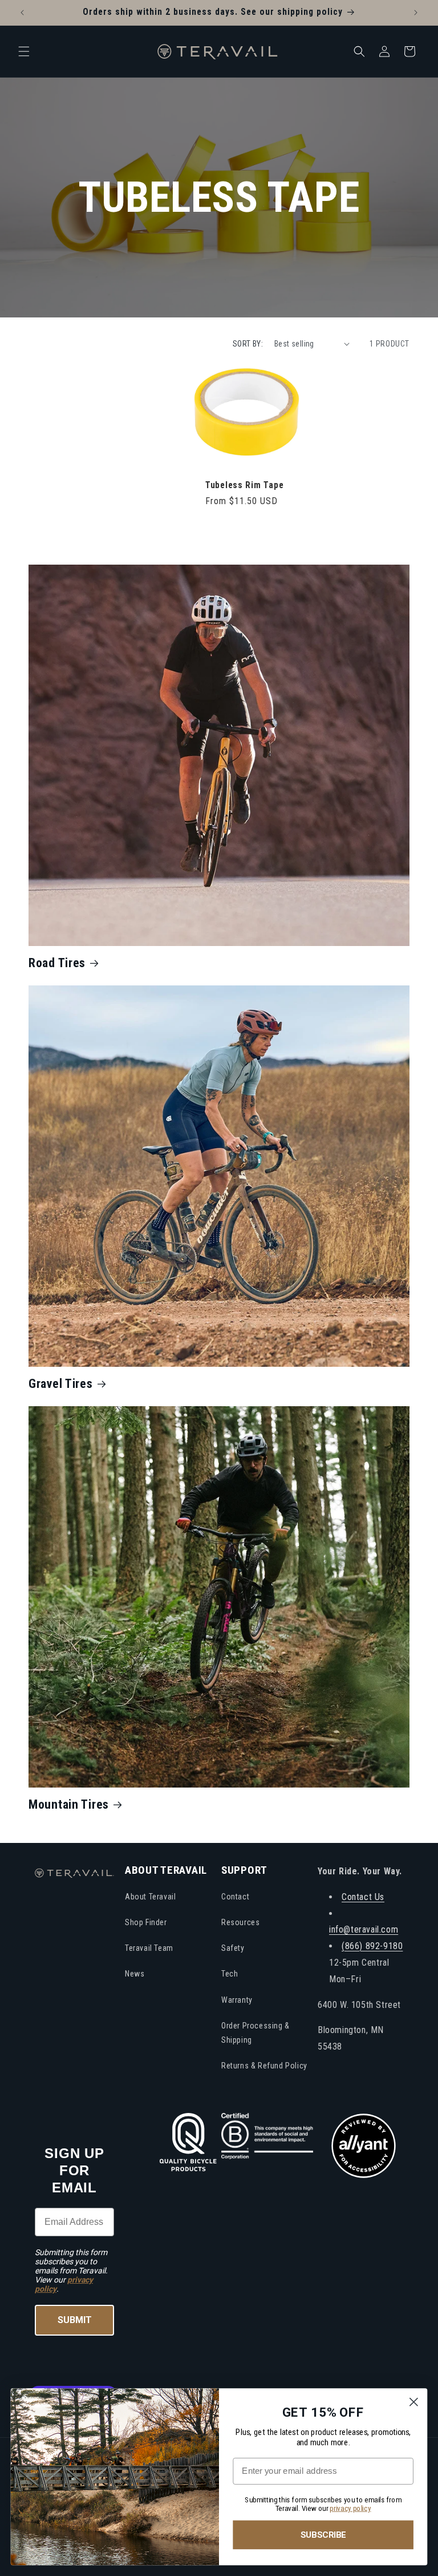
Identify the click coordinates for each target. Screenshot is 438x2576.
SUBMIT (75, 2320)
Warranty (237, 2000)
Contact (235, 1897)
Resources (240, 1922)
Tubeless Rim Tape (244, 485)
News (135, 1974)
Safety (233, 1948)
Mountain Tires (69, 1804)
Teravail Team (149, 1948)
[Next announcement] (416, 13)
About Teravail (150, 1897)
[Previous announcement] (22, 13)
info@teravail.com (364, 1929)
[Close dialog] (414, 2402)
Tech (230, 1974)
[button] (24, 51)
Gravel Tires (61, 1384)
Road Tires (57, 963)
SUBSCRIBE (323, 2535)
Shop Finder (146, 1922)
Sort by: (248, 344)
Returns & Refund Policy (264, 2066)
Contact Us (363, 1897)
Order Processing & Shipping (255, 2033)
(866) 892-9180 (372, 1946)
